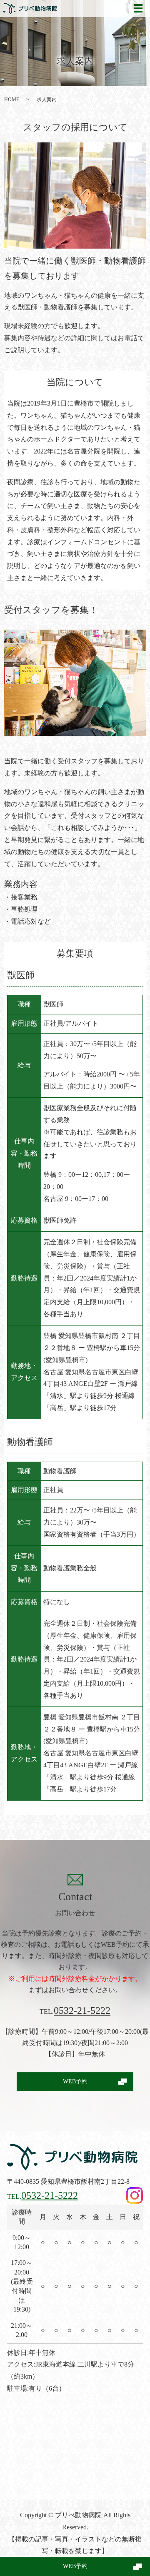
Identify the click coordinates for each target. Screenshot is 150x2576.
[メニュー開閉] (138, 8)
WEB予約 (75, 2566)
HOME (12, 100)
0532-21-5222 (82, 2010)
